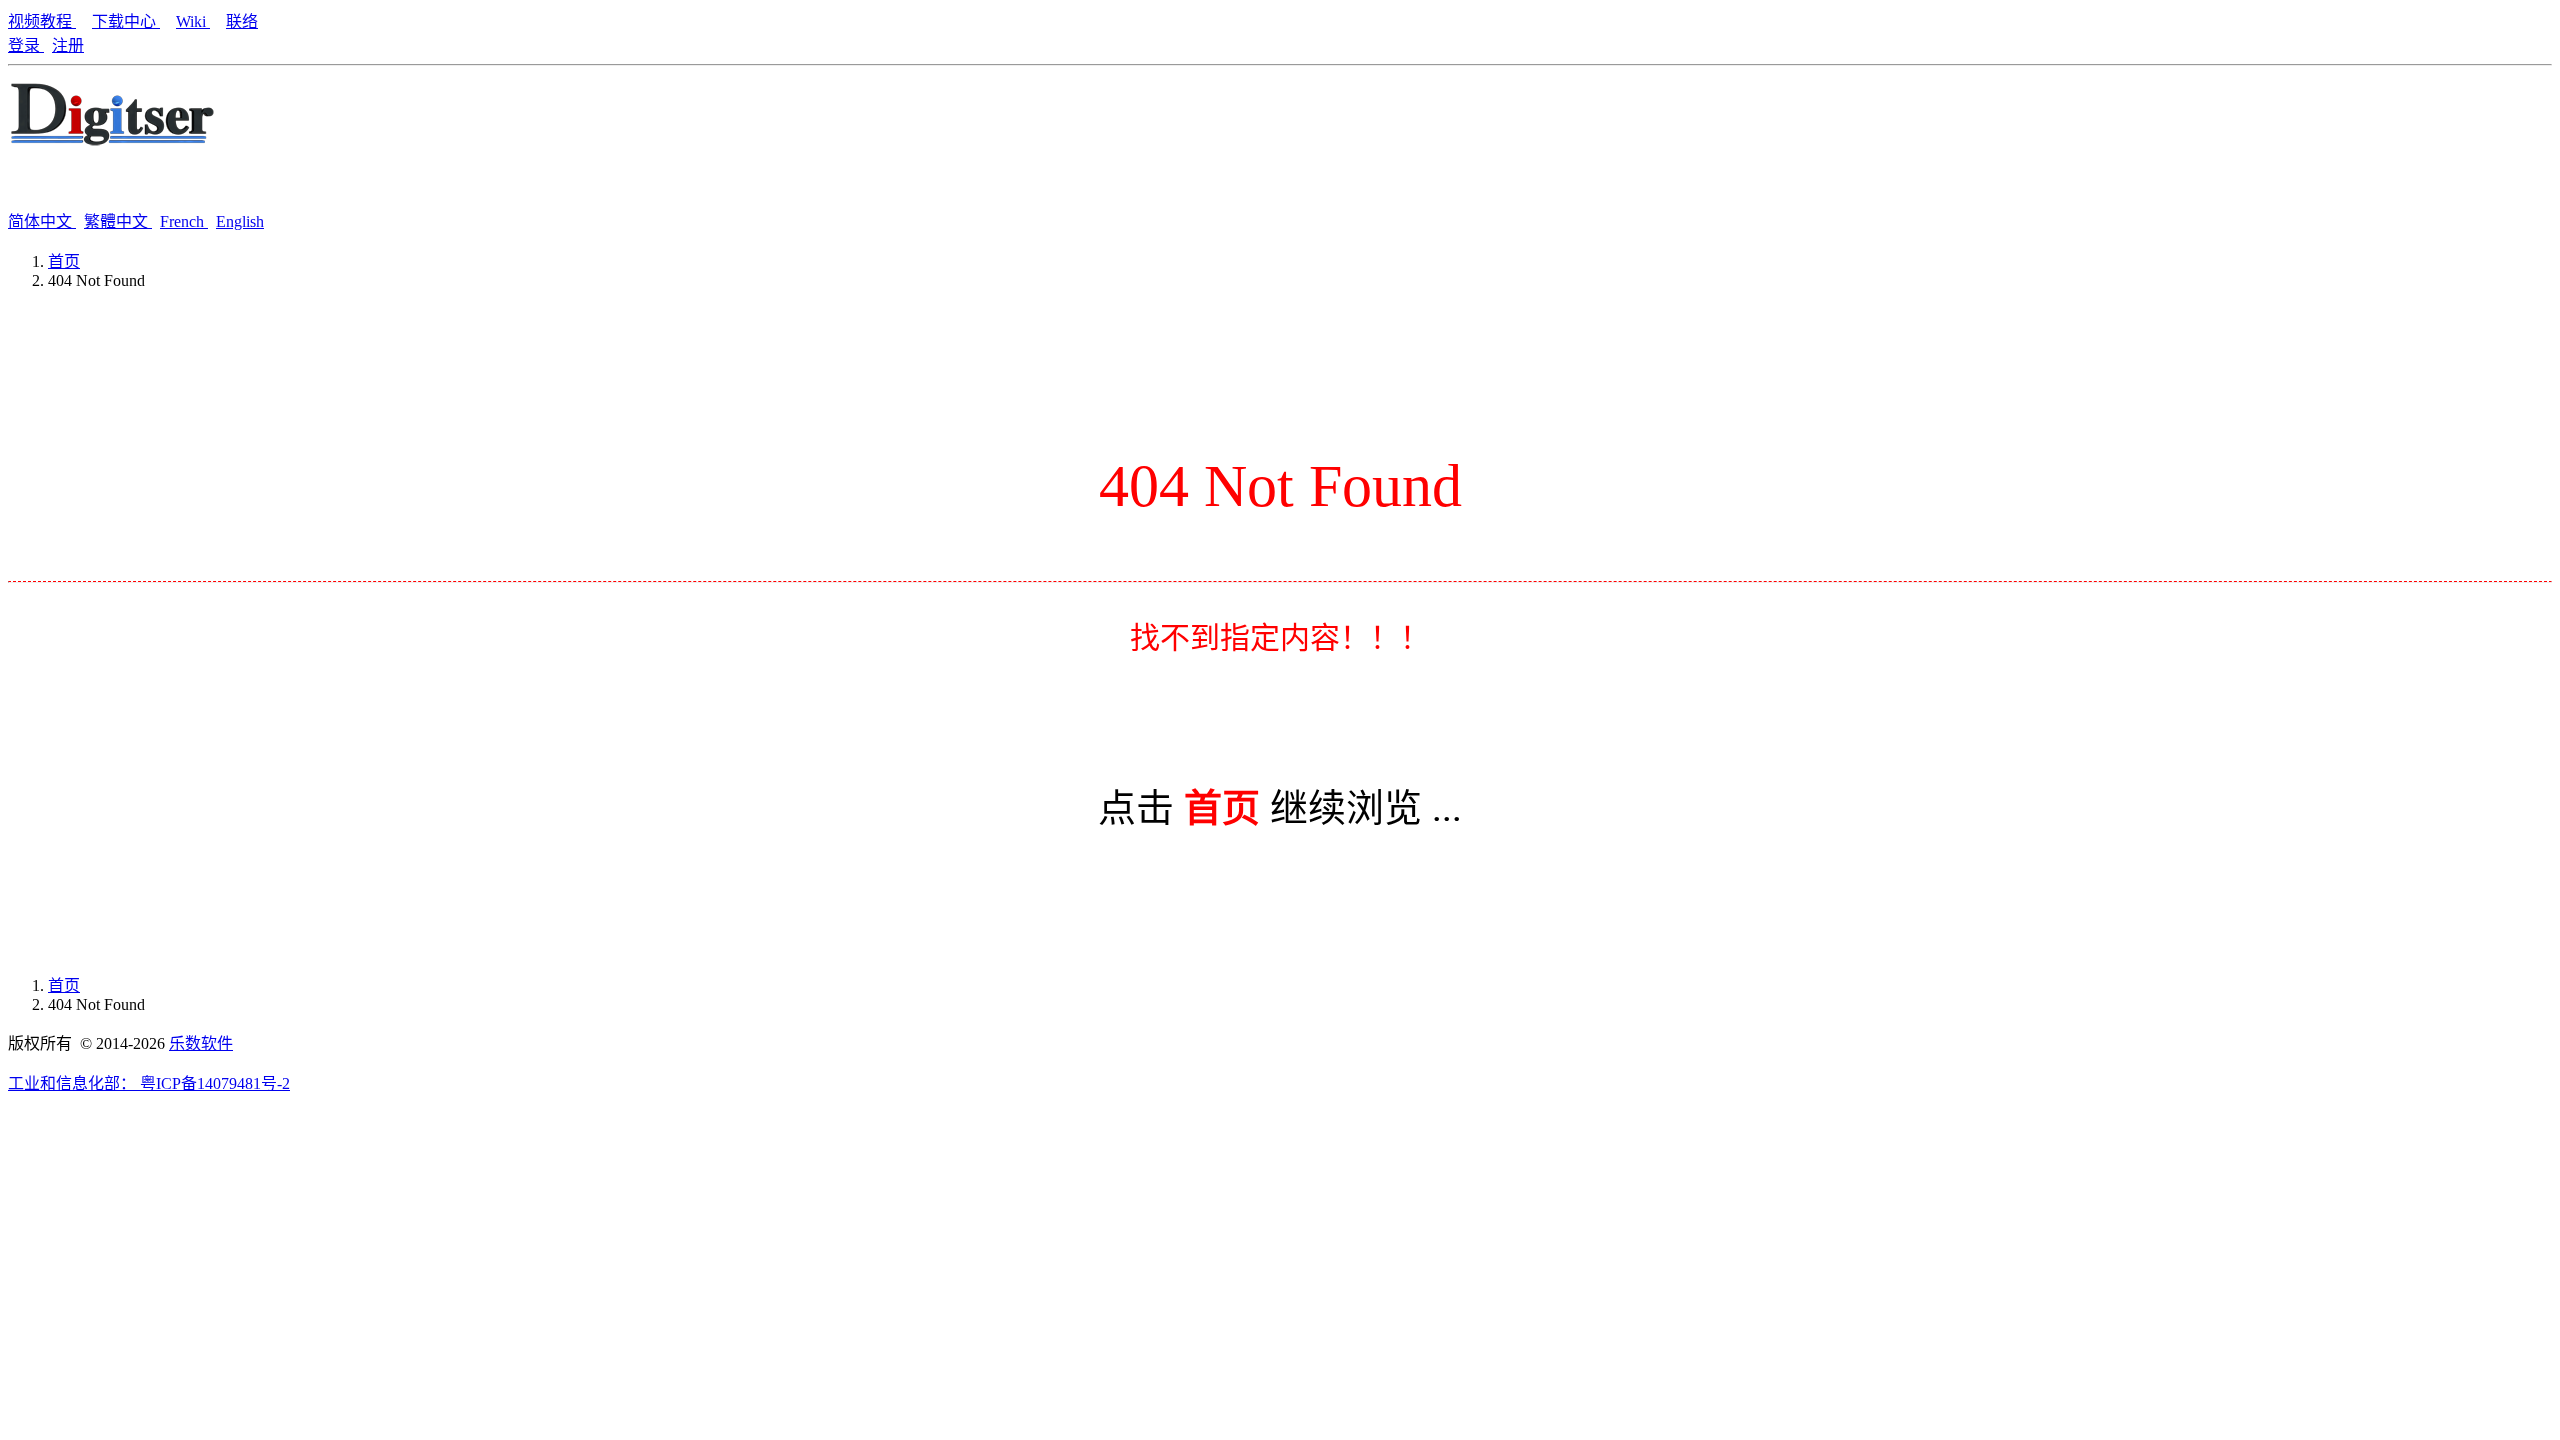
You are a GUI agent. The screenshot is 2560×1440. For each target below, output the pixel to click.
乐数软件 (201, 1043)
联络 (242, 21)
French (184, 221)
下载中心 (126, 21)
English (240, 221)
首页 (64, 261)
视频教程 (42, 21)
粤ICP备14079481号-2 (215, 1083)
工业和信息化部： (74, 1083)
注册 (68, 45)
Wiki (193, 21)
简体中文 (42, 221)
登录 (26, 45)
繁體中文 (118, 221)
